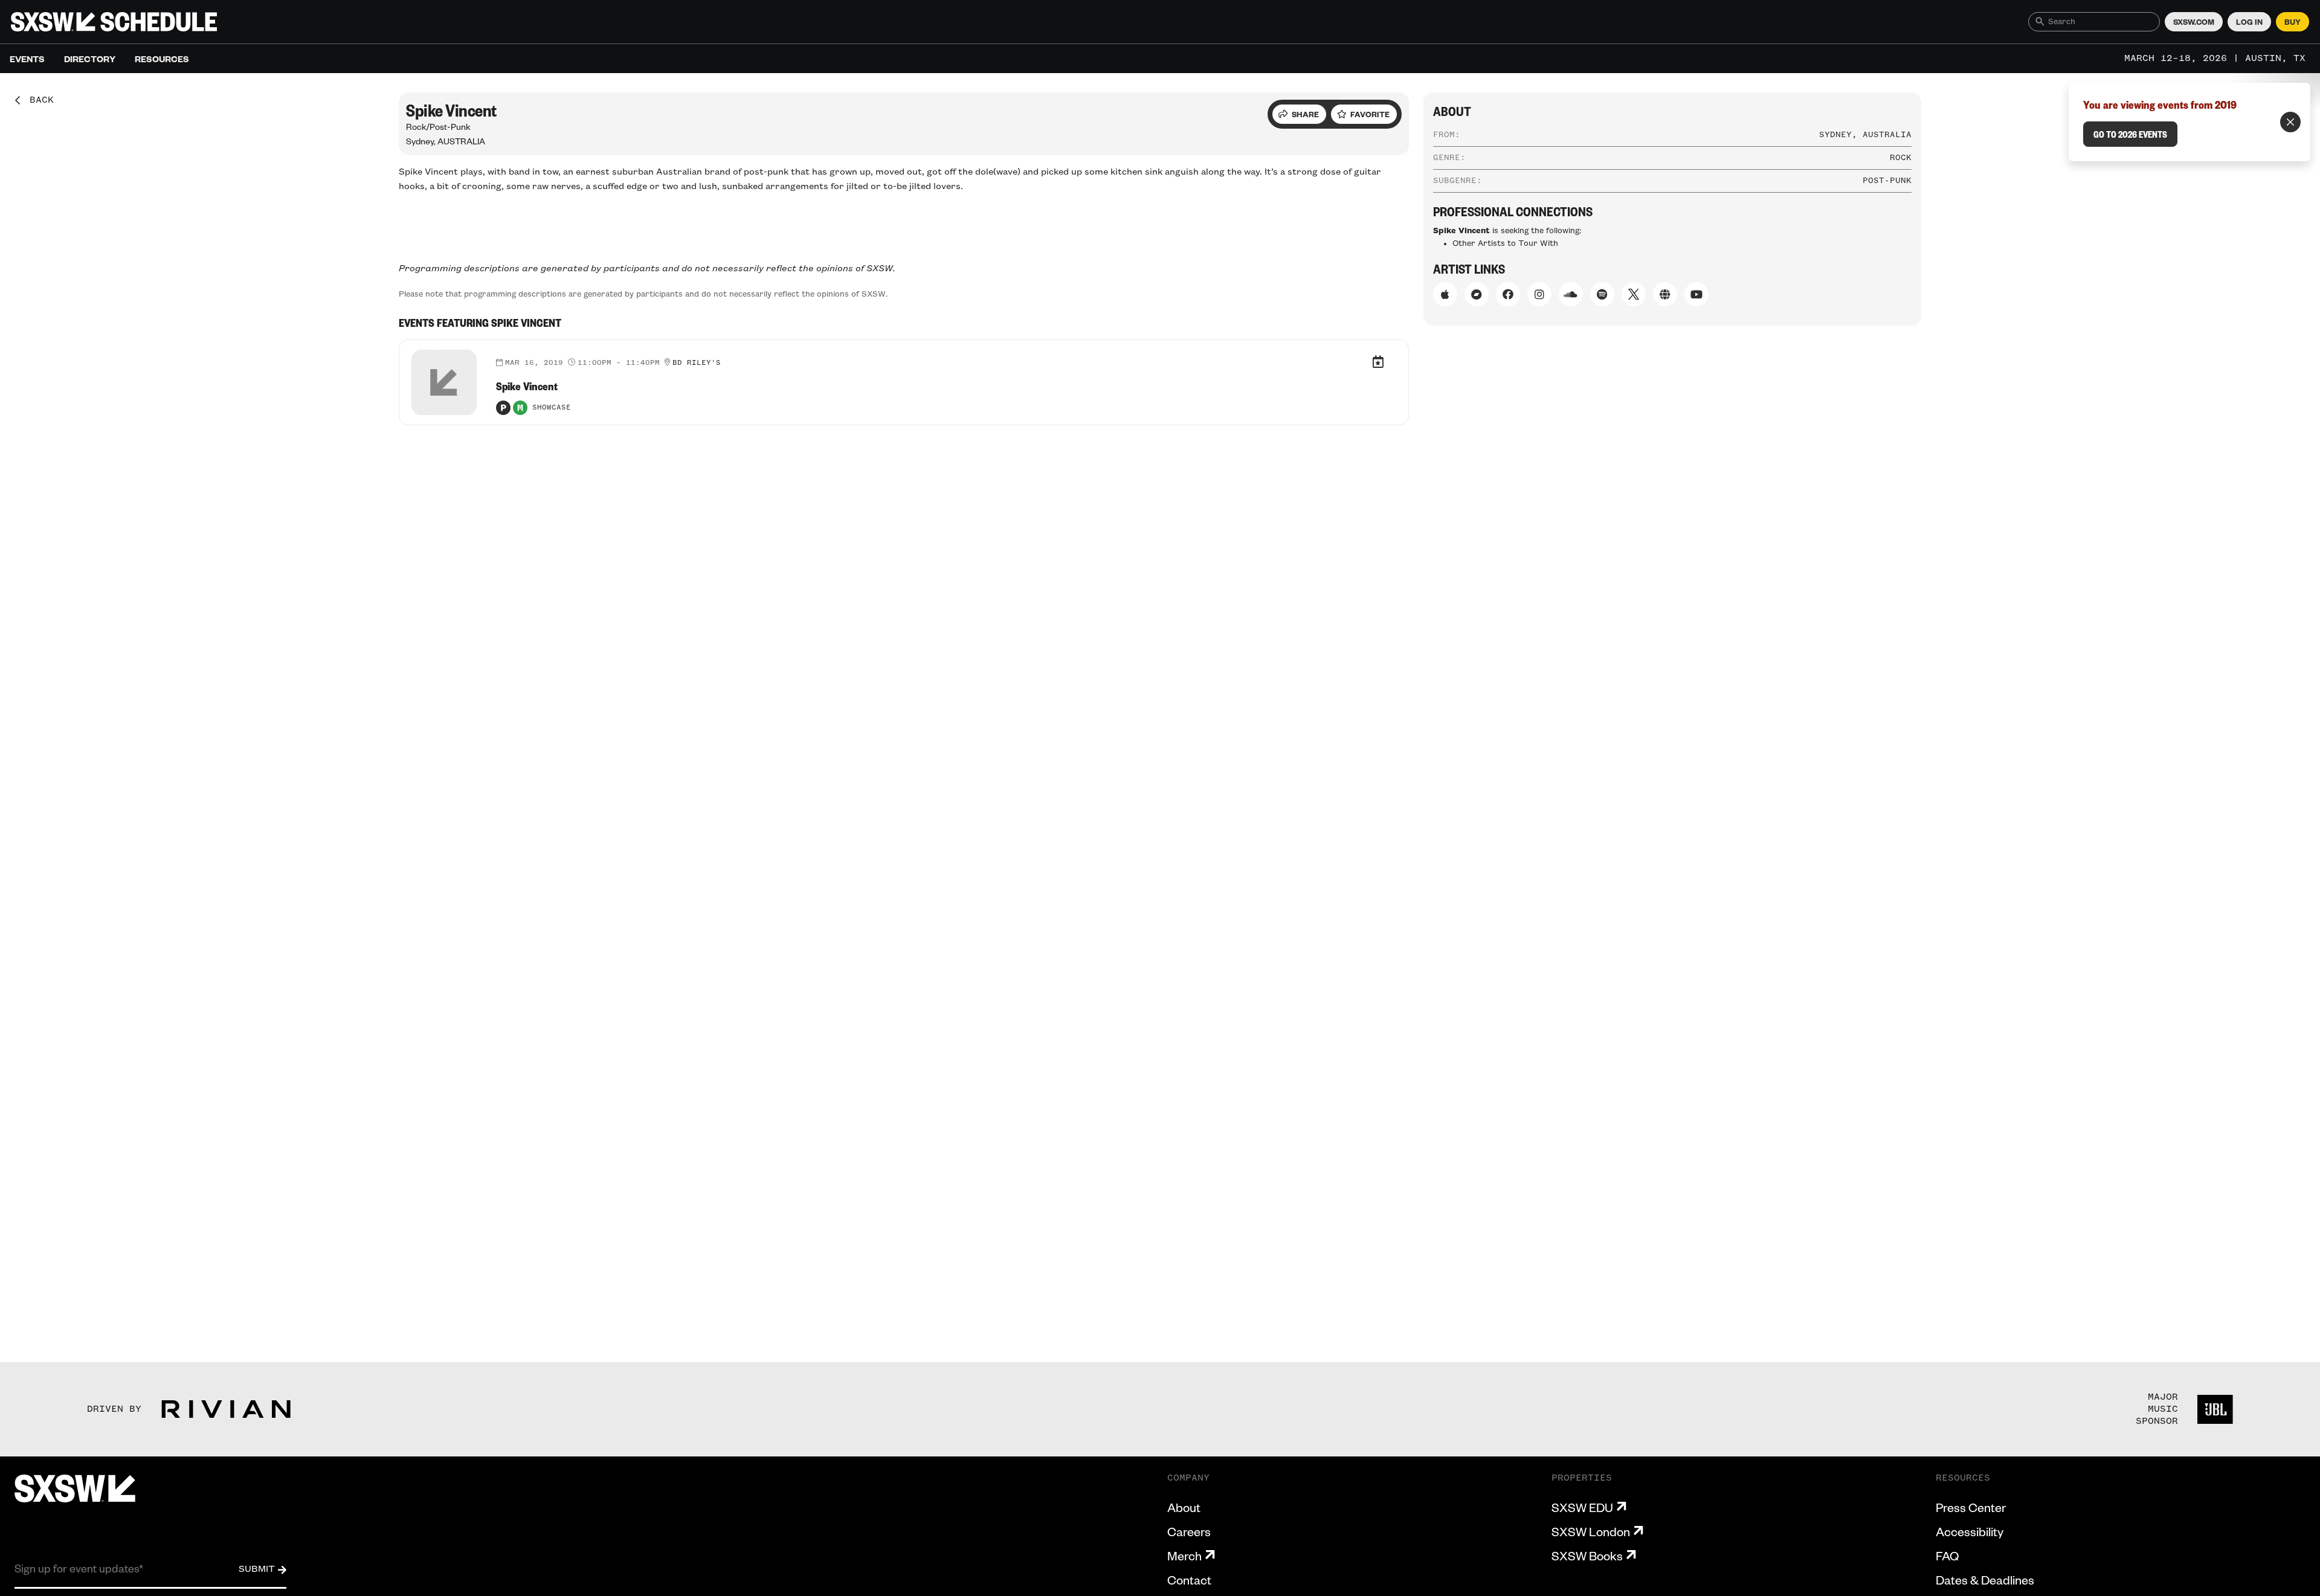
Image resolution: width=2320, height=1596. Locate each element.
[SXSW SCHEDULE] (114, 22)
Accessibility (1970, 1531)
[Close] (2290, 122)
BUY (2293, 22)
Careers (1189, 1531)
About (1184, 1507)
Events (27, 59)
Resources (162, 59)
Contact (1189, 1580)
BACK (37, 100)
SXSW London (1591, 1531)
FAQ (1947, 1556)
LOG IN (2249, 22)
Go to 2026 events (2130, 134)
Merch (1184, 1556)
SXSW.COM (2194, 22)
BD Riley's (697, 363)
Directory (90, 59)
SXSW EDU (1582, 1507)
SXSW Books (1587, 1556)
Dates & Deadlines (1985, 1580)
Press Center (1971, 1507)
